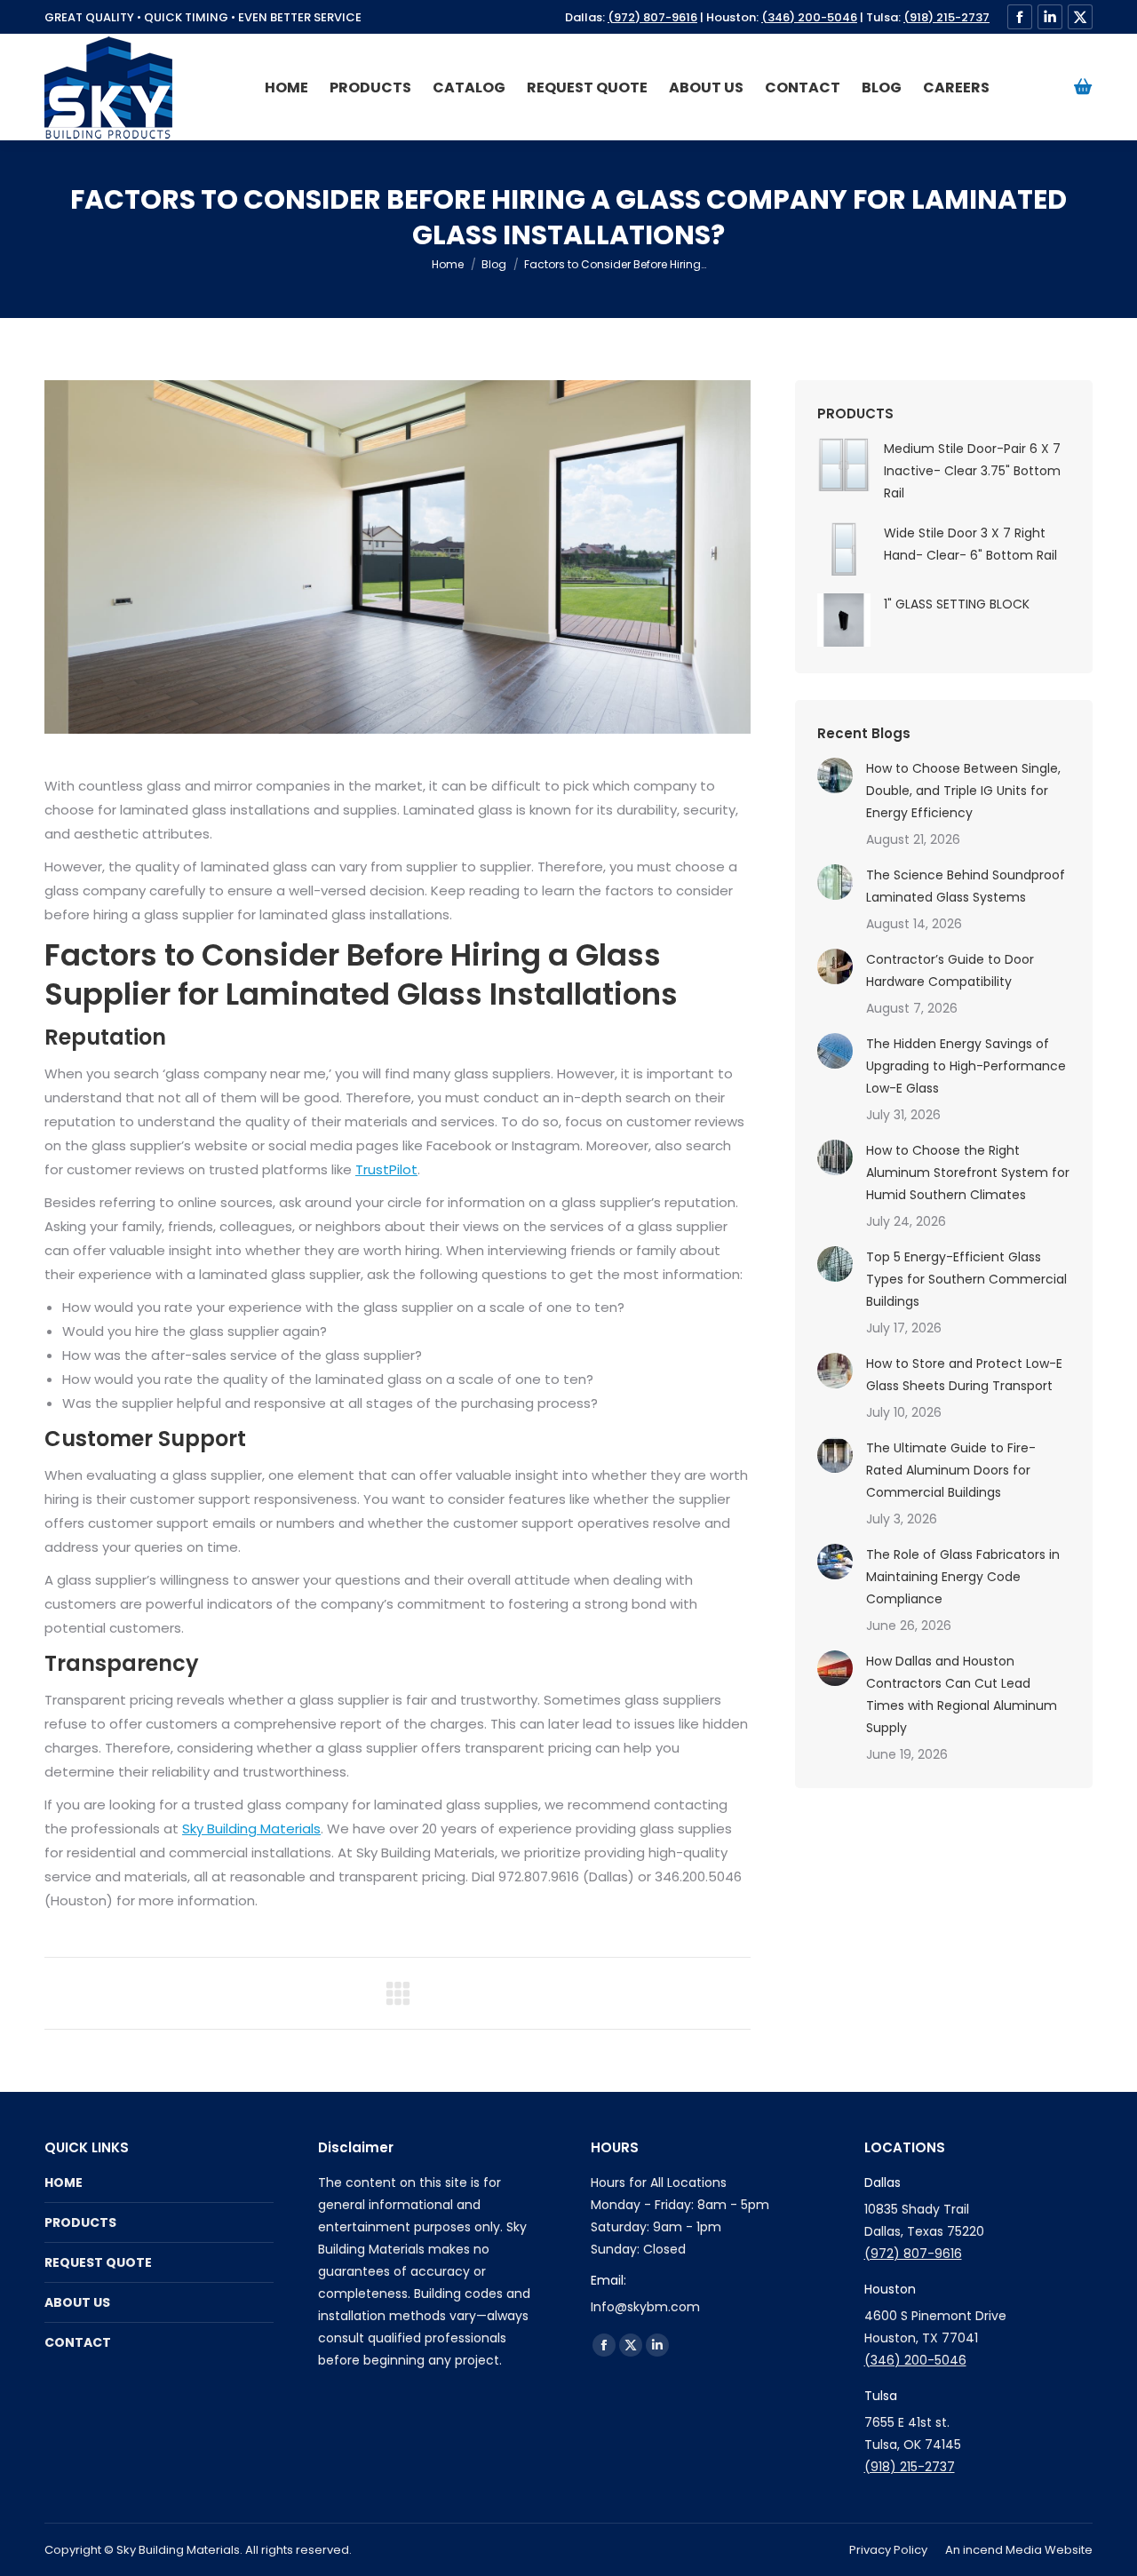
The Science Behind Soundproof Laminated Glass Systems (966, 886)
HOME (64, 2182)
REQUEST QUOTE (98, 2262)
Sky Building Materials (251, 1829)
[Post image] (835, 775)
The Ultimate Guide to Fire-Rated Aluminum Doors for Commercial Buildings (951, 1470)
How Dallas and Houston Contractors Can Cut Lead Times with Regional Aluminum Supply (962, 1694)
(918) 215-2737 (946, 17)
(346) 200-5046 (809, 17)
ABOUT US (77, 2302)
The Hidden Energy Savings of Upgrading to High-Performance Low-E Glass (966, 1066)
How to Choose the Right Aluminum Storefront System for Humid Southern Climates (968, 1173)
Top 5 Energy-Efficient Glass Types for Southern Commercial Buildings (966, 1279)
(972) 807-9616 (652, 17)
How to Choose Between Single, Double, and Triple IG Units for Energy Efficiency (963, 791)
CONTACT (78, 2342)
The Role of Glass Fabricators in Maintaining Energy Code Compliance (963, 1577)
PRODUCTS (80, 2222)
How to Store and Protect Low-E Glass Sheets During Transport (964, 1375)
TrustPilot (386, 1169)
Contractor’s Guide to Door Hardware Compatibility (950, 970)
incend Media (1002, 2550)
